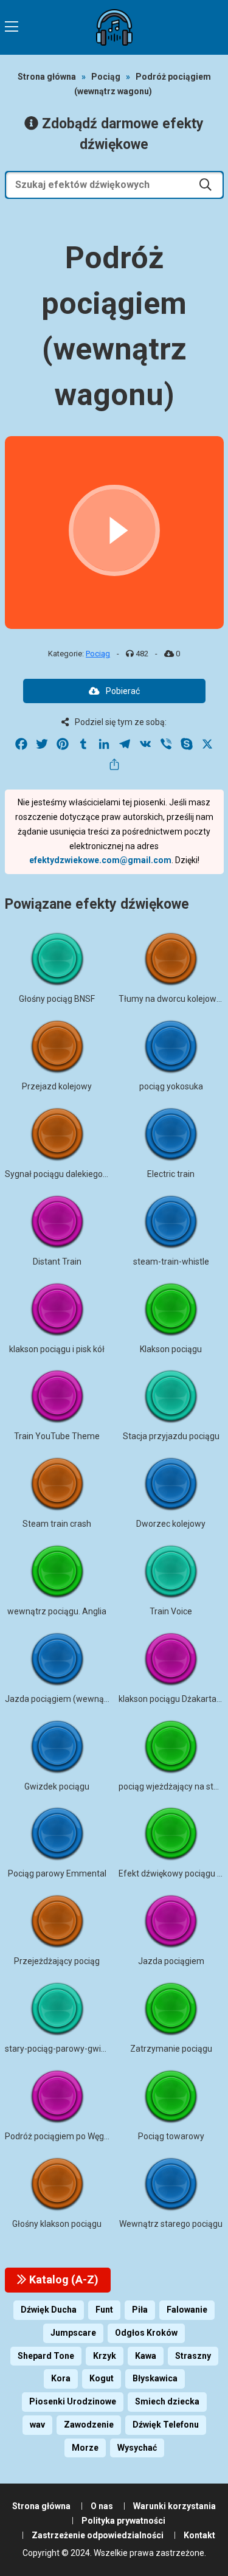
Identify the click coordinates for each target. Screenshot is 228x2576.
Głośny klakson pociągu (57, 2224)
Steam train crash (57, 1524)
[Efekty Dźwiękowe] (114, 27)
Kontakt (199, 2535)
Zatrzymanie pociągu (171, 2049)
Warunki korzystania (174, 2506)
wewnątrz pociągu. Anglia (57, 1611)
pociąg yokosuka (171, 1086)
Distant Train (57, 1262)
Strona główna (47, 77)
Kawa (146, 2356)
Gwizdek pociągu (57, 1786)
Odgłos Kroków (146, 2333)
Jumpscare (73, 2333)
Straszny (193, 2356)
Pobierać (123, 691)
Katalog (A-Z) (63, 2279)
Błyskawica (155, 2378)
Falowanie (187, 2310)
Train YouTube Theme (57, 1436)
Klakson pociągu (171, 1349)
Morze (85, 2448)
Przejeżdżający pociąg (57, 1961)
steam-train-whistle (171, 1262)
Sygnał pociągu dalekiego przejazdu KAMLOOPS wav (107, 1174)
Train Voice (171, 1611)
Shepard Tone (46, 2356)
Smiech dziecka (167, 2401)
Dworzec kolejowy (171, 1524)
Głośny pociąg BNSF (57, 999)
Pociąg (106, 77)
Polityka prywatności (123, 2521)
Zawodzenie (89, 2425)
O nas (102, 2506)
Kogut (102, 2378)
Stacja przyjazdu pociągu (171, 1436)
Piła (140, 2310)
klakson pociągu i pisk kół (57, 1349)
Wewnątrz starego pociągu (171, 2224)
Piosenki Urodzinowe (73, 2401)
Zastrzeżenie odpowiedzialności (98, 2535)
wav (37, 2425)
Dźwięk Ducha (49, 2310)
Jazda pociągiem (171, 1961)
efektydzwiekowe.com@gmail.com (100, 860)
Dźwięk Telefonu (166, 2425)
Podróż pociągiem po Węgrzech (65, 2136)
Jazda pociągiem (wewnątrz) (61, 1699)
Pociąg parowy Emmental (57, 1873)
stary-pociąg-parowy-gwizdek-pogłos (77, 2049)
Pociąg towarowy (171, 2136)
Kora (61, 2378)
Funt (104, 2310)
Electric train (171, 1174)
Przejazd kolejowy (57, 1086)
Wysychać (137, 2448)
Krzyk (105, 2356)
